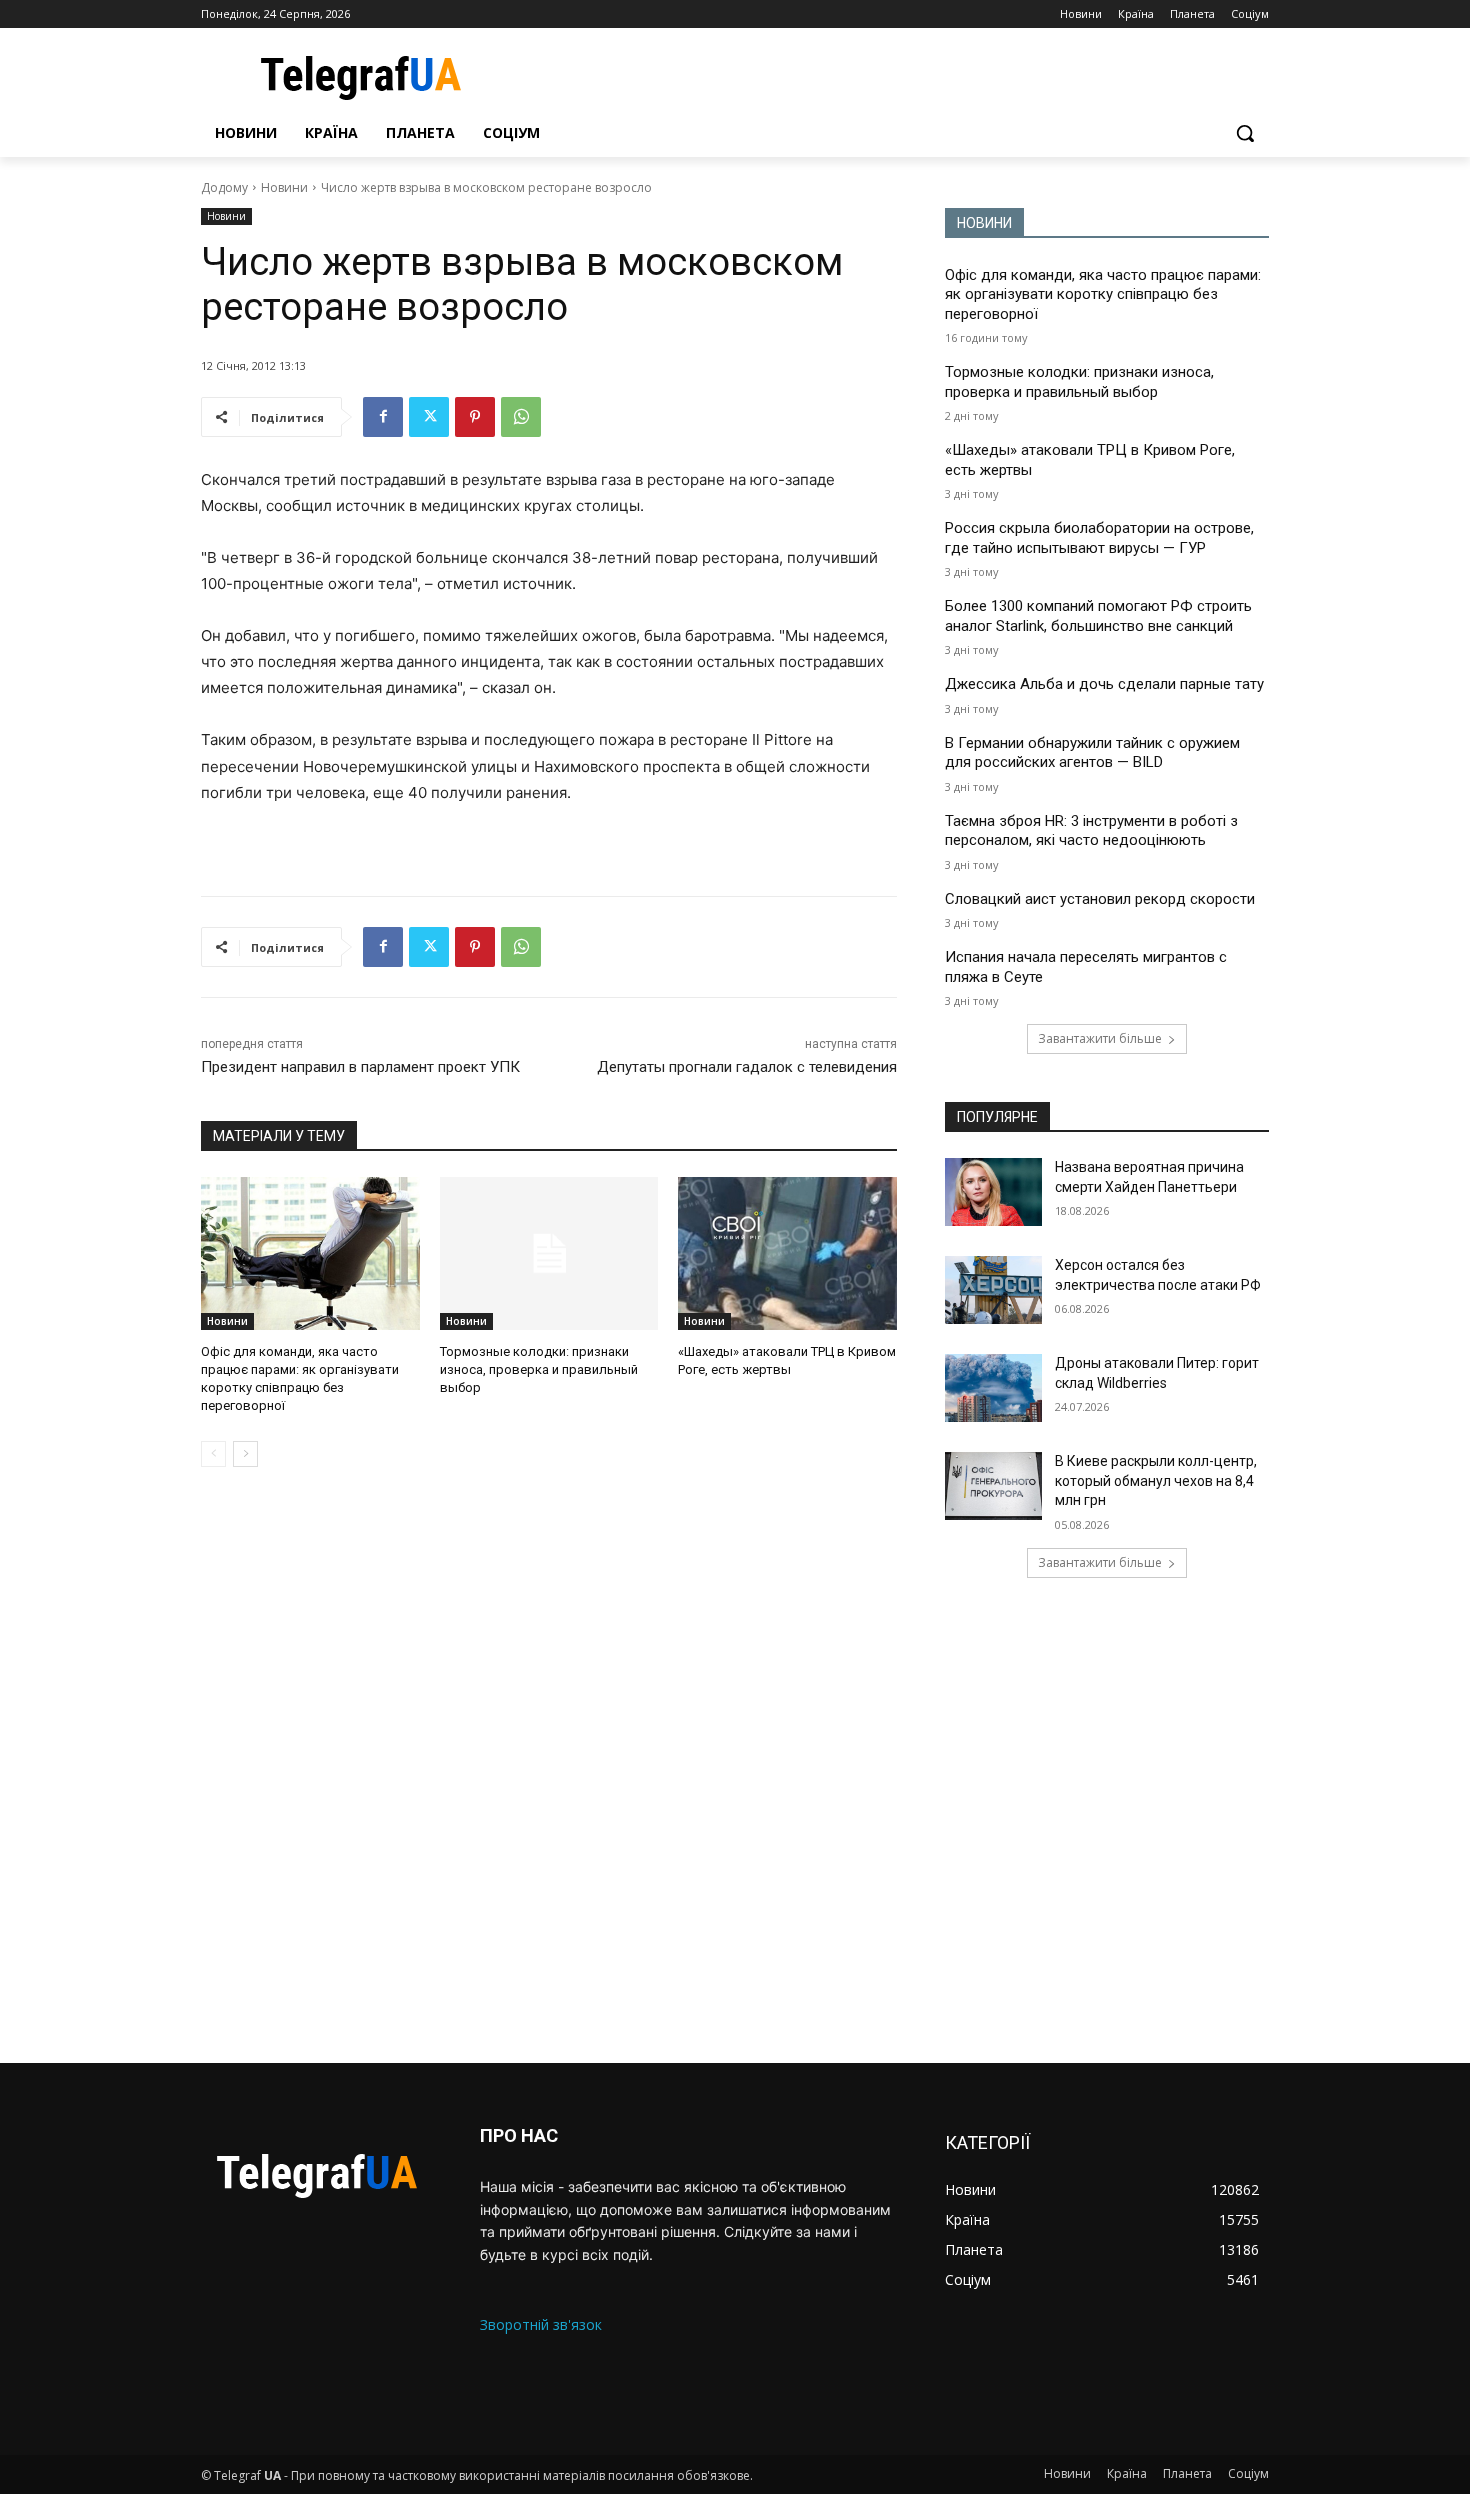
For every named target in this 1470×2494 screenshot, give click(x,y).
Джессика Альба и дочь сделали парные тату (1104, 684)
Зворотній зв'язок (541, 2324)
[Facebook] (383, 417)
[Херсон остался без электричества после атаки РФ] (993, 1290)
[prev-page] (213, 1454)
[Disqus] (549, 1765)
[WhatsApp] (521, 417)
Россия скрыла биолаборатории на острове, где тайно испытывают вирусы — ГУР (1099, 538)
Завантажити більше (1100, 1038)
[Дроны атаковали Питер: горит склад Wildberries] (993, 1388)
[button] (1245, 133)
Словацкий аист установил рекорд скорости (1100, 899)
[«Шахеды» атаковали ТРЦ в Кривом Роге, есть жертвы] (787, 1253)
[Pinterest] (475, 417)
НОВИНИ (984, 223)
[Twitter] (429, 417)
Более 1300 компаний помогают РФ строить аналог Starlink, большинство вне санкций (1098, 616)
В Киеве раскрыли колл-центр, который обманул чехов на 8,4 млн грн (1156, 1480)
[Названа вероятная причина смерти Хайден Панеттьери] (993, 1192)
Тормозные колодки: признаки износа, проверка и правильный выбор (539, 1369)
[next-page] (245, 1454)
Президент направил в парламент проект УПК (360, 1067)
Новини (284, 187)
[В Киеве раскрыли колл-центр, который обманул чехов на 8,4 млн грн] (993, 1486)
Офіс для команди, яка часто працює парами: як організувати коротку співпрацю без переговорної (1103, 294)
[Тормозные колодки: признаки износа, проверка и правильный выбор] (549, 1253)
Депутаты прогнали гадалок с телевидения (747, 1067)
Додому (224, 187)
